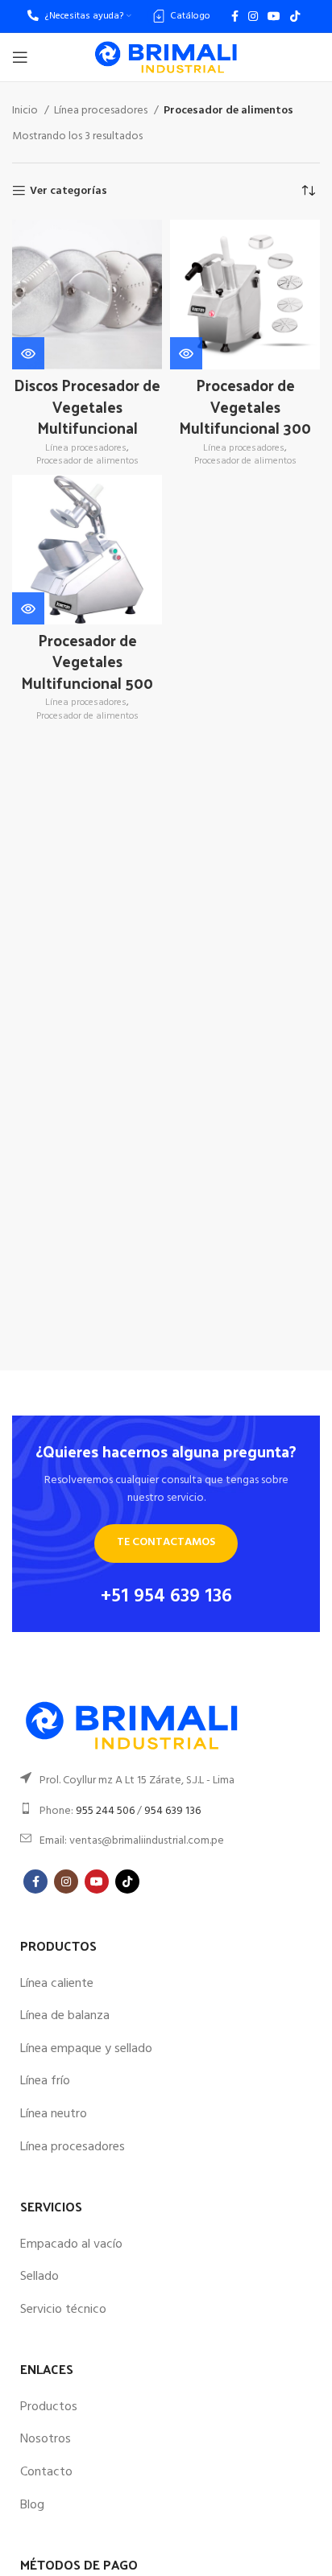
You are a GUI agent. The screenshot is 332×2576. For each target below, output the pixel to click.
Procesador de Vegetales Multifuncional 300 (245, 406)
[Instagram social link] (253, 16)
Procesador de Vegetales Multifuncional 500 (87, 661)
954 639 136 (172, 1811)
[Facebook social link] (235, 16)
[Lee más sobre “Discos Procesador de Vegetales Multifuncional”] (28, 353)
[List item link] (166, 1781)
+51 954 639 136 (166, 1597)
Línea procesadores (102, 111)
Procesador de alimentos (87, 462)
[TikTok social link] (295, 16)
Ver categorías (68, 191)
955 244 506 (105, 1811)
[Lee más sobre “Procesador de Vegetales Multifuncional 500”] (28, 608)
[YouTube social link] (274, 16)
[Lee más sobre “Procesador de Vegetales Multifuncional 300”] (186, 353)
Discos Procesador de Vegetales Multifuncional (87, 406)
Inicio (26, 111)
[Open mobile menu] (20, 57)
